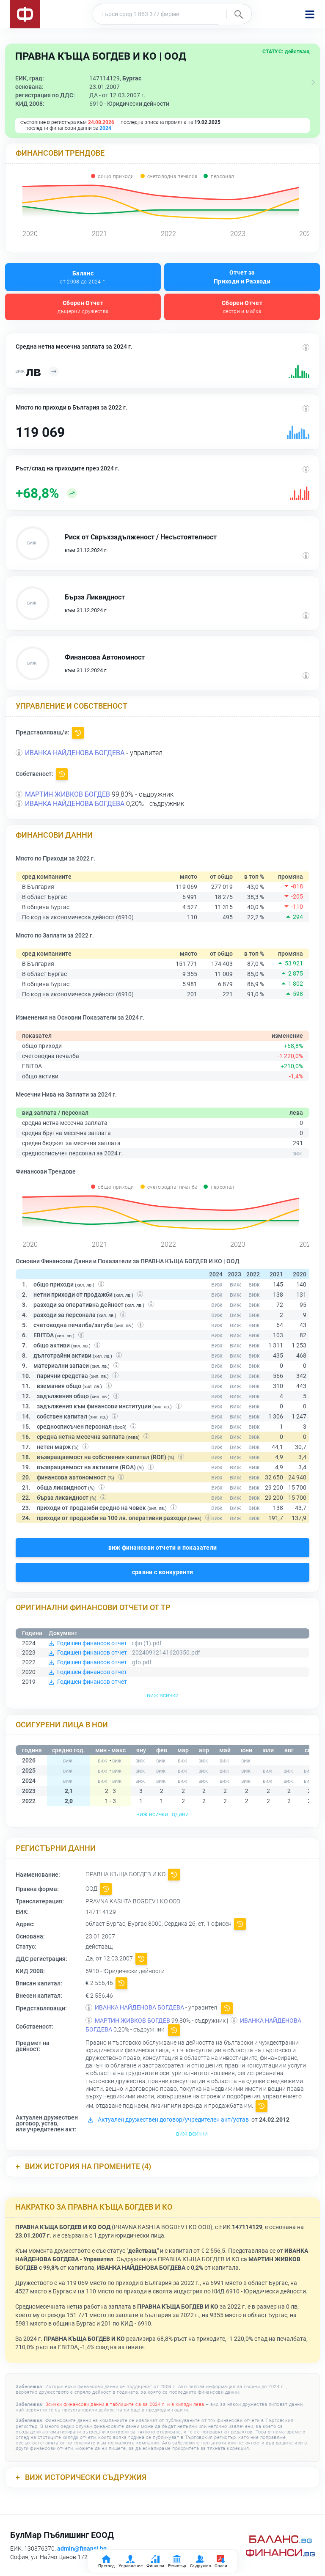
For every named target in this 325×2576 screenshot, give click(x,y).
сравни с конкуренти (163, 1572)
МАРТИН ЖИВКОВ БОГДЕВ (67, 794)
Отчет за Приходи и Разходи (242, 277)
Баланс (83, 277)
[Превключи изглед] (313, 82)
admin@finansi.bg (82, 2549)
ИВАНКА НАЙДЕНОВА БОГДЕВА (75, 753)
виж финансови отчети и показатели (163, 1548)
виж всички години (162, 1814)
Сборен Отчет (83, 307)
